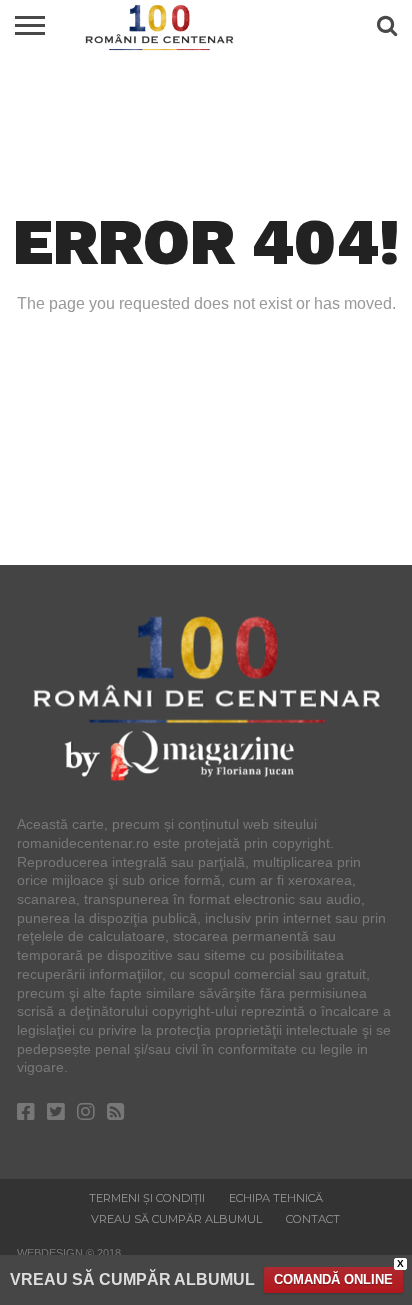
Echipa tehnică (276, 1198)
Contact (313, 1219)
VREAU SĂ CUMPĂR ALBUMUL (132, 1279)
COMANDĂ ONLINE (333, 1279)
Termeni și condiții (147, 1198)
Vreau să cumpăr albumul (176, 1219)
